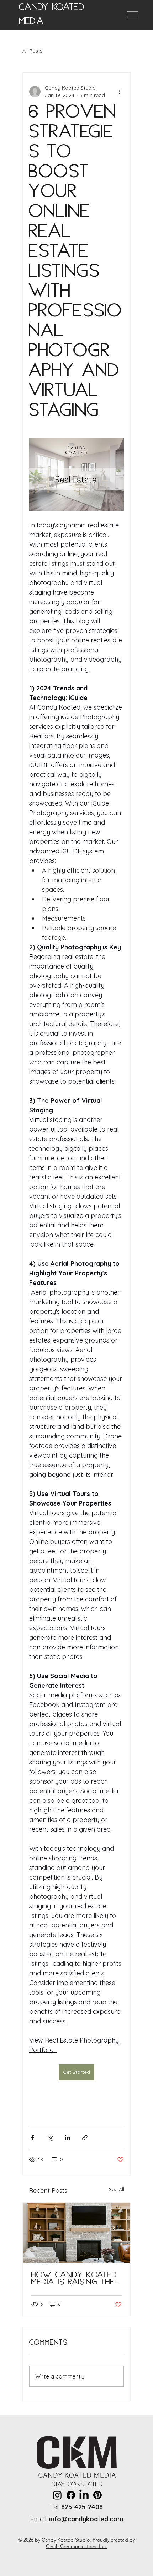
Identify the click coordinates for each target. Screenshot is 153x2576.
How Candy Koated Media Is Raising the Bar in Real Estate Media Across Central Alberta (74, 2279)
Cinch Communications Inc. (76, 2546)
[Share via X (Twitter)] (50, 2138)
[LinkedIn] (84, 2495)
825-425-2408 (82, 2507)
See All (117, 2189)
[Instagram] (57, 2495)
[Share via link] (85, 2138)
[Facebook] (71, 2495)
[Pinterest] (97, 2495)
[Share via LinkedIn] (67, 2138)
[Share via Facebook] (33, 2138)
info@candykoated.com (86, 2519)
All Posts (32, 51)
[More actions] (120, 92)
